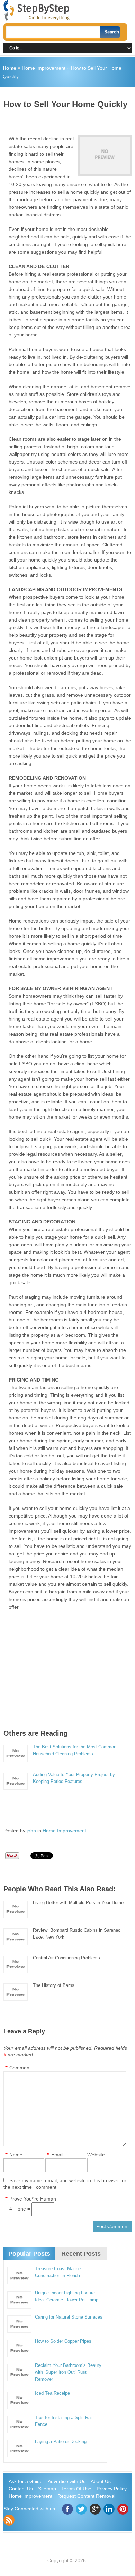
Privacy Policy (112, 2489)
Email (57, 2155)
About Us (101, 2481)
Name (16, 2155)
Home (10, 68)
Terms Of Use (76, 2489)
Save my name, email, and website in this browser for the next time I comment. (65, 2184)
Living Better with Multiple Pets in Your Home (78, 1902)
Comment (20, 2068)
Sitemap (47, 2489)
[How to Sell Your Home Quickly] (105, 155)
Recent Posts (81, 2254)
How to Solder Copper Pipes (63, 2341)
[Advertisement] (69, 119)
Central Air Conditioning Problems (66, 1958)
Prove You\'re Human (33, 2199)
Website (96, 2155)
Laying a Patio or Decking (61, 2442)
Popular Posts (29, 2254)
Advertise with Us (67, 2481)
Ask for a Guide (26, 2481)
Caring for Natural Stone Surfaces (69, 2317)
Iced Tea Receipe (52, 2393)
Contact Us (21, 2489)
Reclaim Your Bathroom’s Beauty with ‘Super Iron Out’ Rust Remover (68, 2372)
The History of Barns (54, 1985)
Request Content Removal (86, 2496)
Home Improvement (44, 68)
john (31, 1831)
